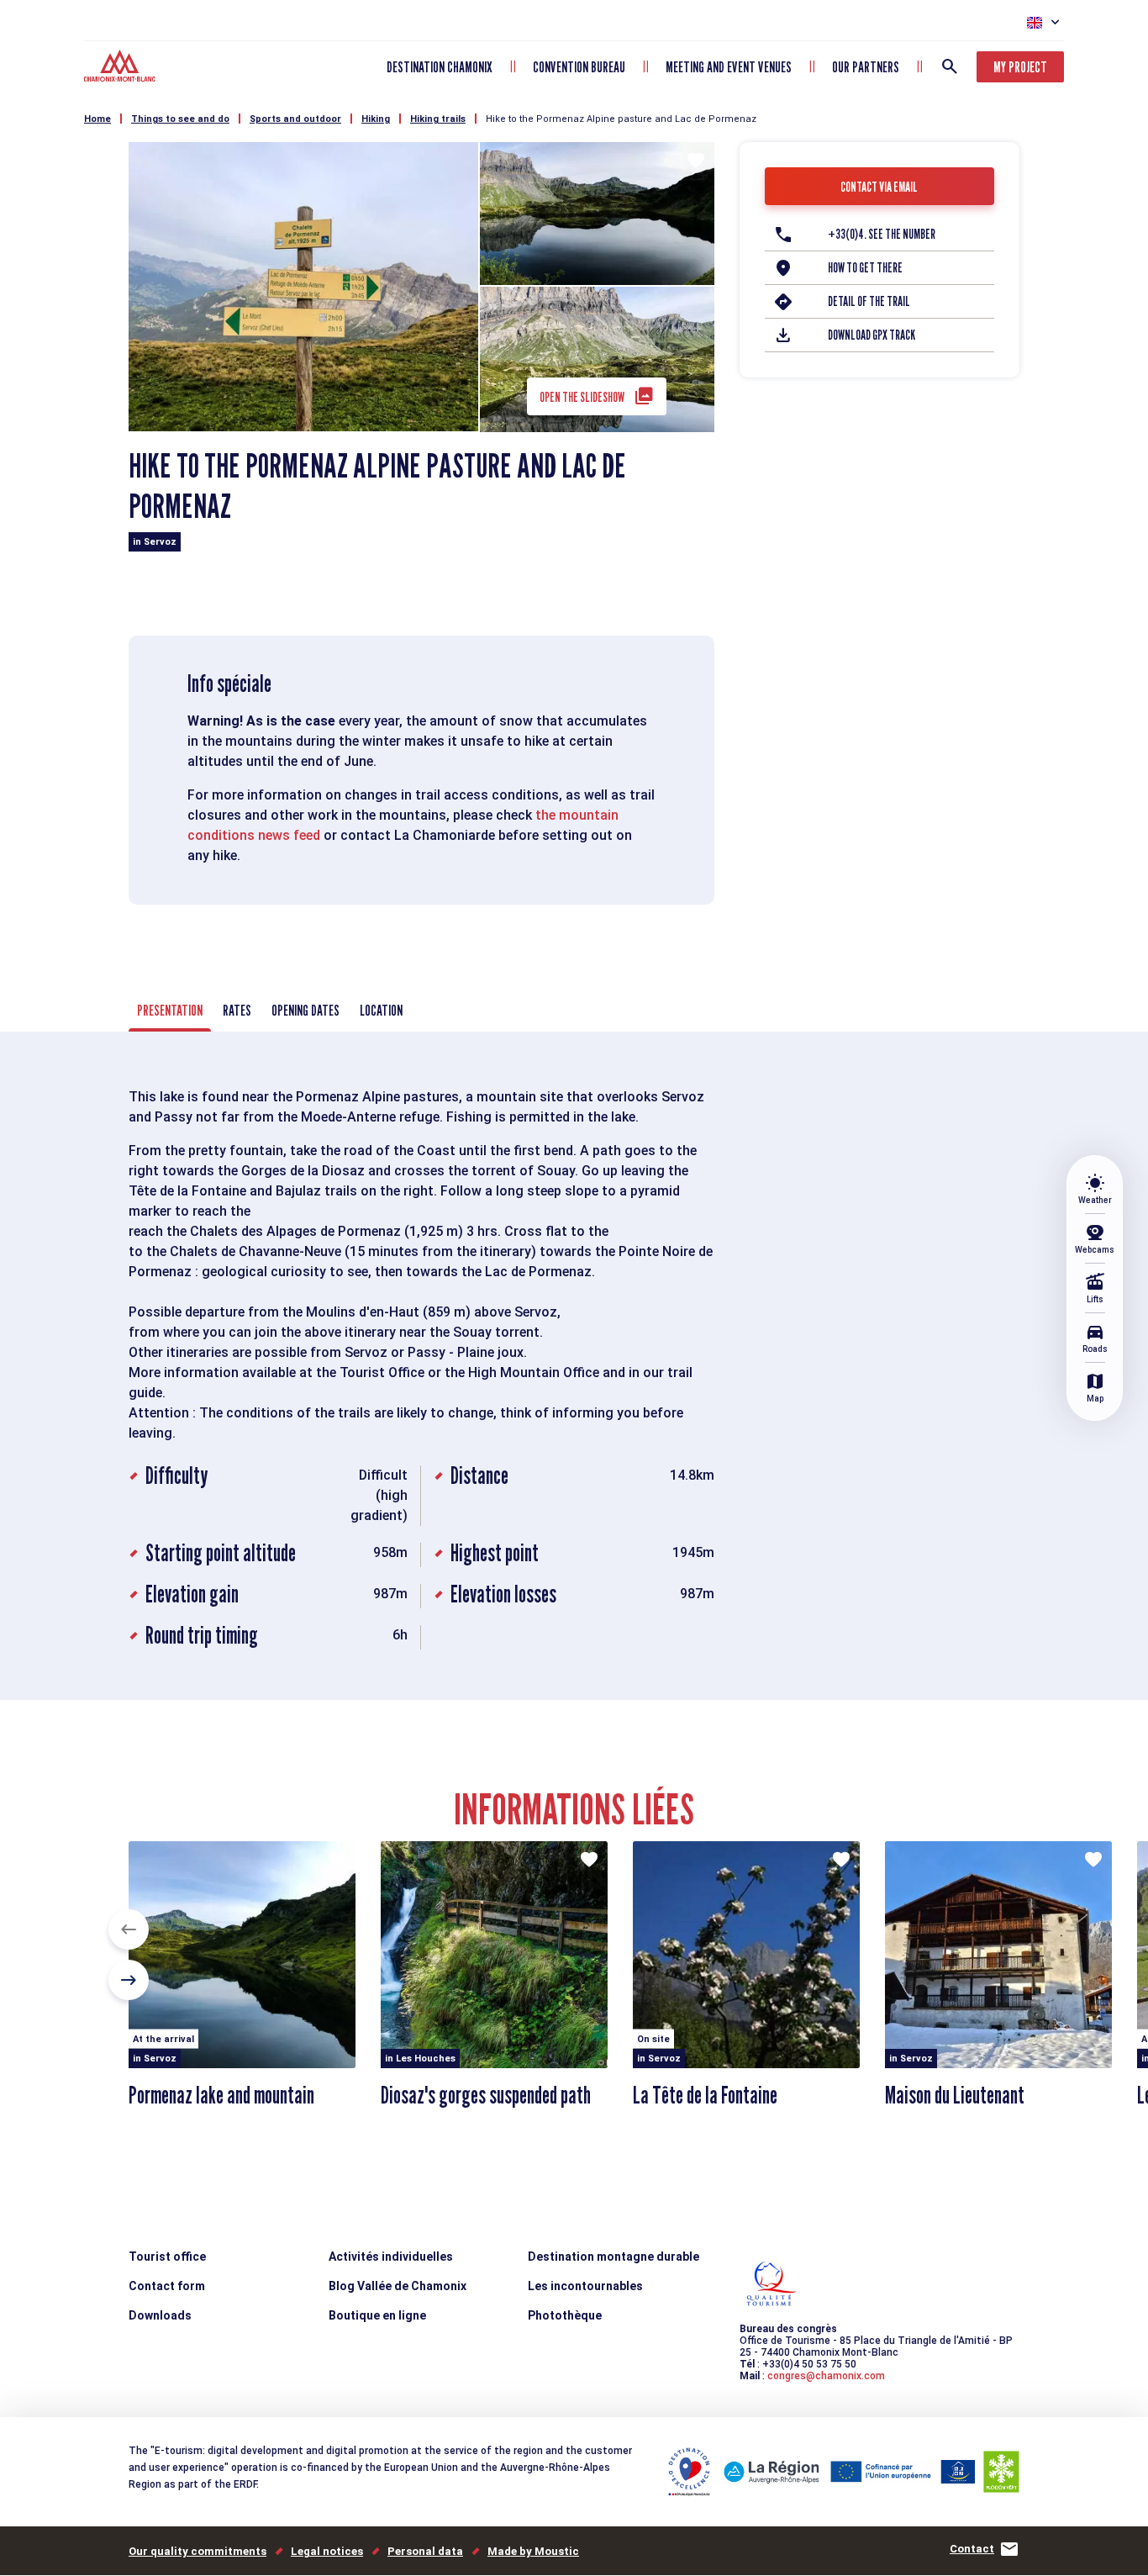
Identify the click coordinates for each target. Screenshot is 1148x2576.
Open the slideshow (582, 397)
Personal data (425, 2551)
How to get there (865, 268)
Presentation (170, 1010)
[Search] (950, 66)
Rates (237, 1010)
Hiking (376, 119)
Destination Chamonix (440, 67)
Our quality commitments (197, 2551)
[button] (129, 1929)
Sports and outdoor (295, 119)
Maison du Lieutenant (955, 2095)
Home (97, 119)
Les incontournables (585, 2286)
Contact (972, 2549)
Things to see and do (180, 119)
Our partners (866, 67)
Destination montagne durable (613, 2257)
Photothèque (565, 2315)
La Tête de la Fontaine (705, 2095)
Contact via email (879, 187)
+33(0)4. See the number (882, 234)
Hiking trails (438, 119)
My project (1020, 67)
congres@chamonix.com (826, 2376)
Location (381, 1010)
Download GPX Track (872, 335)
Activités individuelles (391, 2257)
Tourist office (167, 2257)
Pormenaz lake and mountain (221, 2095)
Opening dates (305, 1010)
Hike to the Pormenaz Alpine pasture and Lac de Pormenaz (621, 119)
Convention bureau (579, 67)
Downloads (160, 2315)
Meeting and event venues (729, 67)
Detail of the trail (869, 301)
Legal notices (327, 2551)
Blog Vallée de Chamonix (398, 2286)
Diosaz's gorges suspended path (486, 2095)
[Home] (121, 68)
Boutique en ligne (377, 2315)
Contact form (167, 2286)
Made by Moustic (533, 2551)
